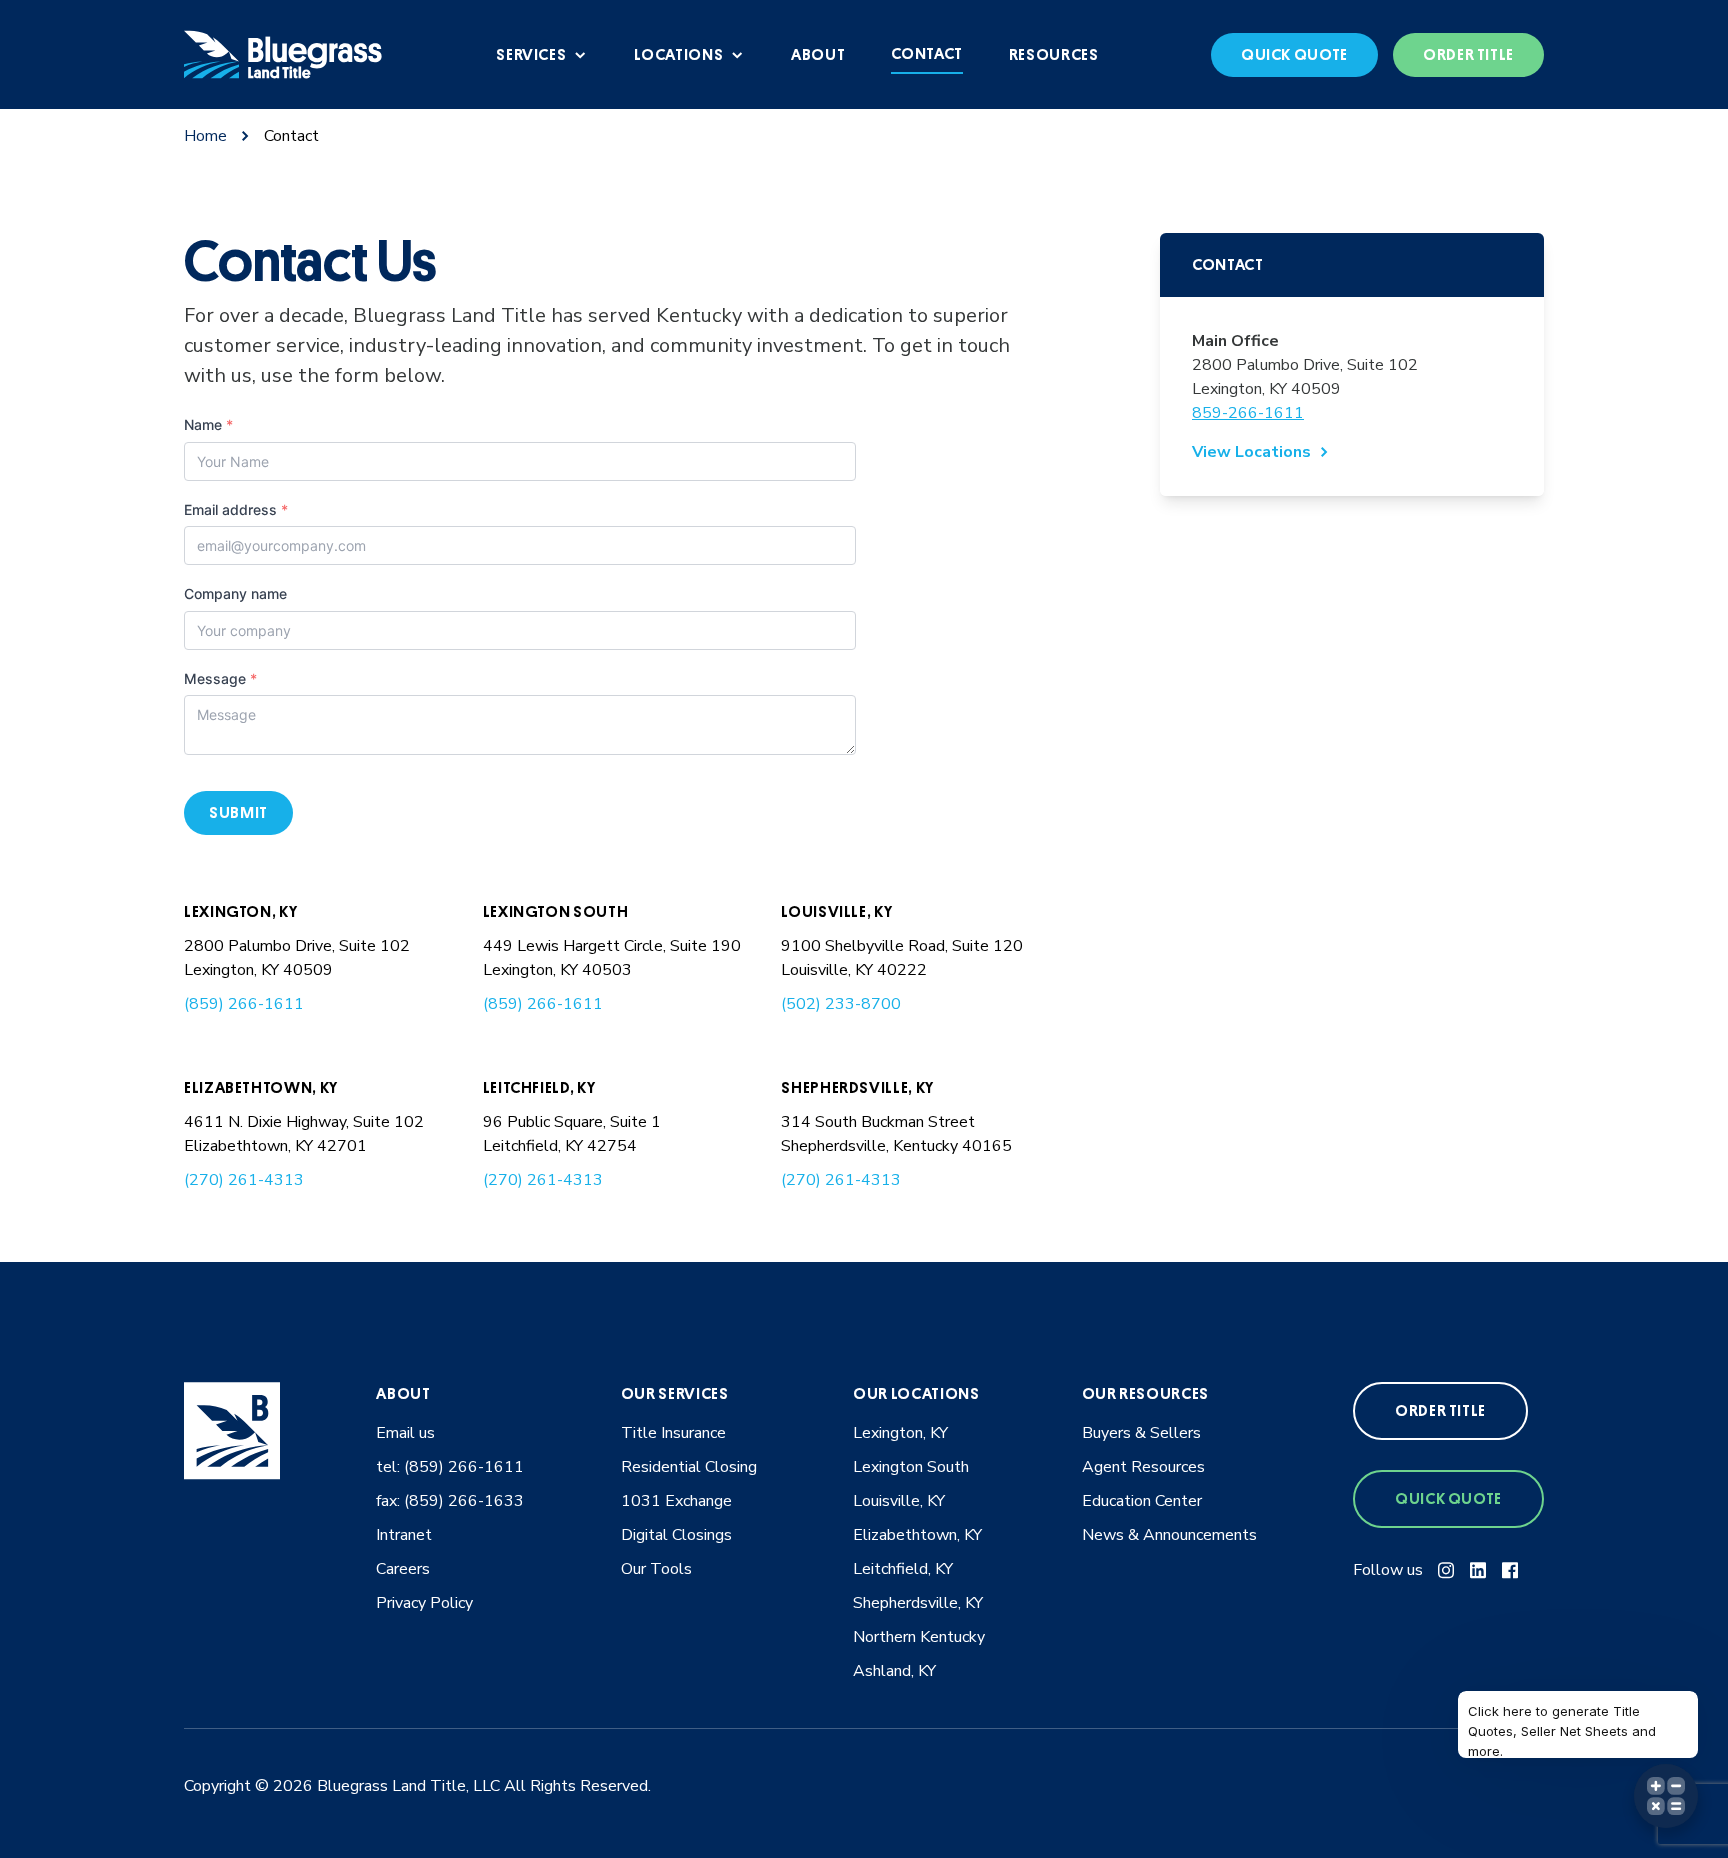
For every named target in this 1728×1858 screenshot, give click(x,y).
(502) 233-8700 (841, 1004)
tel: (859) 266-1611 (450, 1467)
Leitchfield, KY (539, 1088)
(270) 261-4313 (244, 1180)
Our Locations (916, 1394)
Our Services (675, 1394)
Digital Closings (676, 1535)
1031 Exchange (676, 1501)
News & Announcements (1169, 1535)
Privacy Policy (424, 1603)
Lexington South (556, 912)
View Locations (1251, 452)
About (403, 1394)
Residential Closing (689, 1467)
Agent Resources (1143, 1467)
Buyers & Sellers (1141, 1433)
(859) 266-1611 (244, 1004)
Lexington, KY (240, 912)
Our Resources (1145, 1394)
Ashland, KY (894, 1671)
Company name (235, 593)
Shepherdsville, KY (857, 1088)
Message (220, 678)
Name (208, 424)
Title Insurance (673, 1433)
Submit (238, 813)
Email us (405, 1433)
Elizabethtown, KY (261, 1088)
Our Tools (656, 1569)
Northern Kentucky (919, 1637)
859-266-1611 (1248, 413)
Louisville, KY (836, 912)
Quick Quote (1294, 55)
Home (205, 136)
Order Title (1468, 55)
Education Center (1142, 1501)
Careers (403, 1569)
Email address (236, 509)
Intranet (404, 1535)
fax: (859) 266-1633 (450, 1501)
